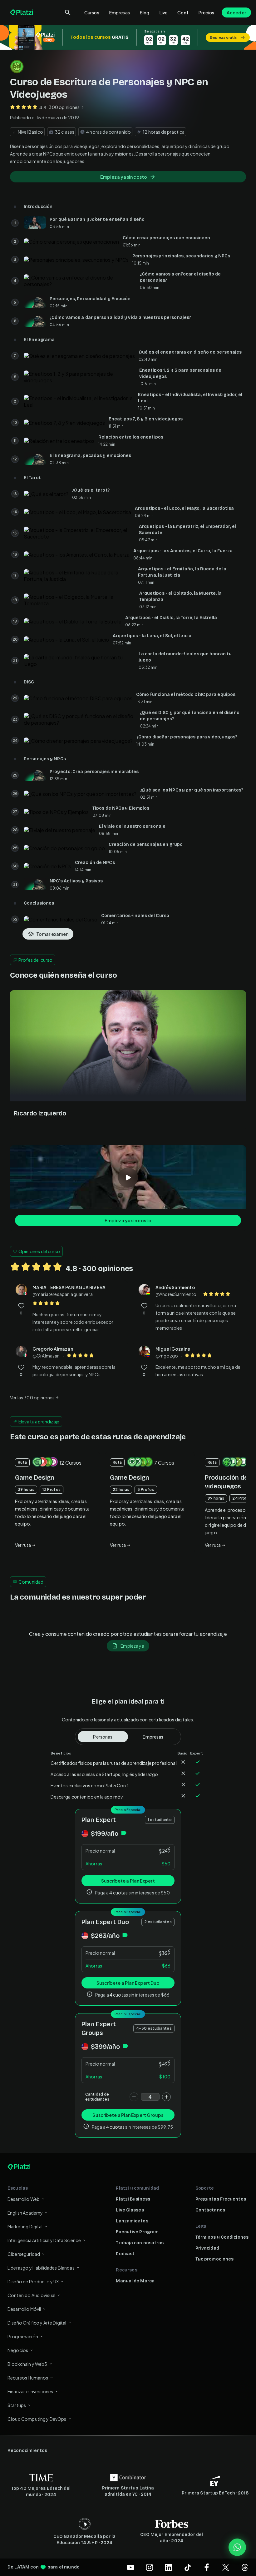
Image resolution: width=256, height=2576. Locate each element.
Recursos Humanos (28, 2378)
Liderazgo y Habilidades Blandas (41, 2268)
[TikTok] (188, 2567)
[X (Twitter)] (226, 2567)
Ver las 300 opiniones (32, 1397)
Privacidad (207, 2248)
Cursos (92, 12)
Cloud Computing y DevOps (37, 2419)
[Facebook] (207, 2567)
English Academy (25, 2213)
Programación (23, 2336)
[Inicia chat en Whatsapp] (237, 2547)
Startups (17, 2405)
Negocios (18, 2350)
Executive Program (137, 2232)
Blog (145, 12)
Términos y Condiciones (222, 2237)
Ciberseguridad (24, 2254)
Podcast (125, 2254)
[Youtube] (130, 2567)
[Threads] (245, 2567)
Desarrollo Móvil (24, 2309)
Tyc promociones (215, 2259)
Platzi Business (133, 2199)
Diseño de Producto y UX (33, 2281)
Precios (206, 12)
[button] (128, 37)
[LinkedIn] (169, 2567)
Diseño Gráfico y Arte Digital (37, 2323)
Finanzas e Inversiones (30, 2391)
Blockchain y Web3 (27, 2364)
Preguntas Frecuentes (221, 2199)
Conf (183, 12)
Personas (103, 1737)
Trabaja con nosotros (140, 2243)
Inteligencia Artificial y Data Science (44, 2240)
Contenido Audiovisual (31, 2295)
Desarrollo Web (24, 2199)
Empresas (120, 12)
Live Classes (130, 2210)
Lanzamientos (132, 2221)
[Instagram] (150, 2567)
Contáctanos (210, 2210)
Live (164, 12)
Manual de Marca (135, 2281)
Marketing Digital (25, 2226)
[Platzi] (22, 12)
